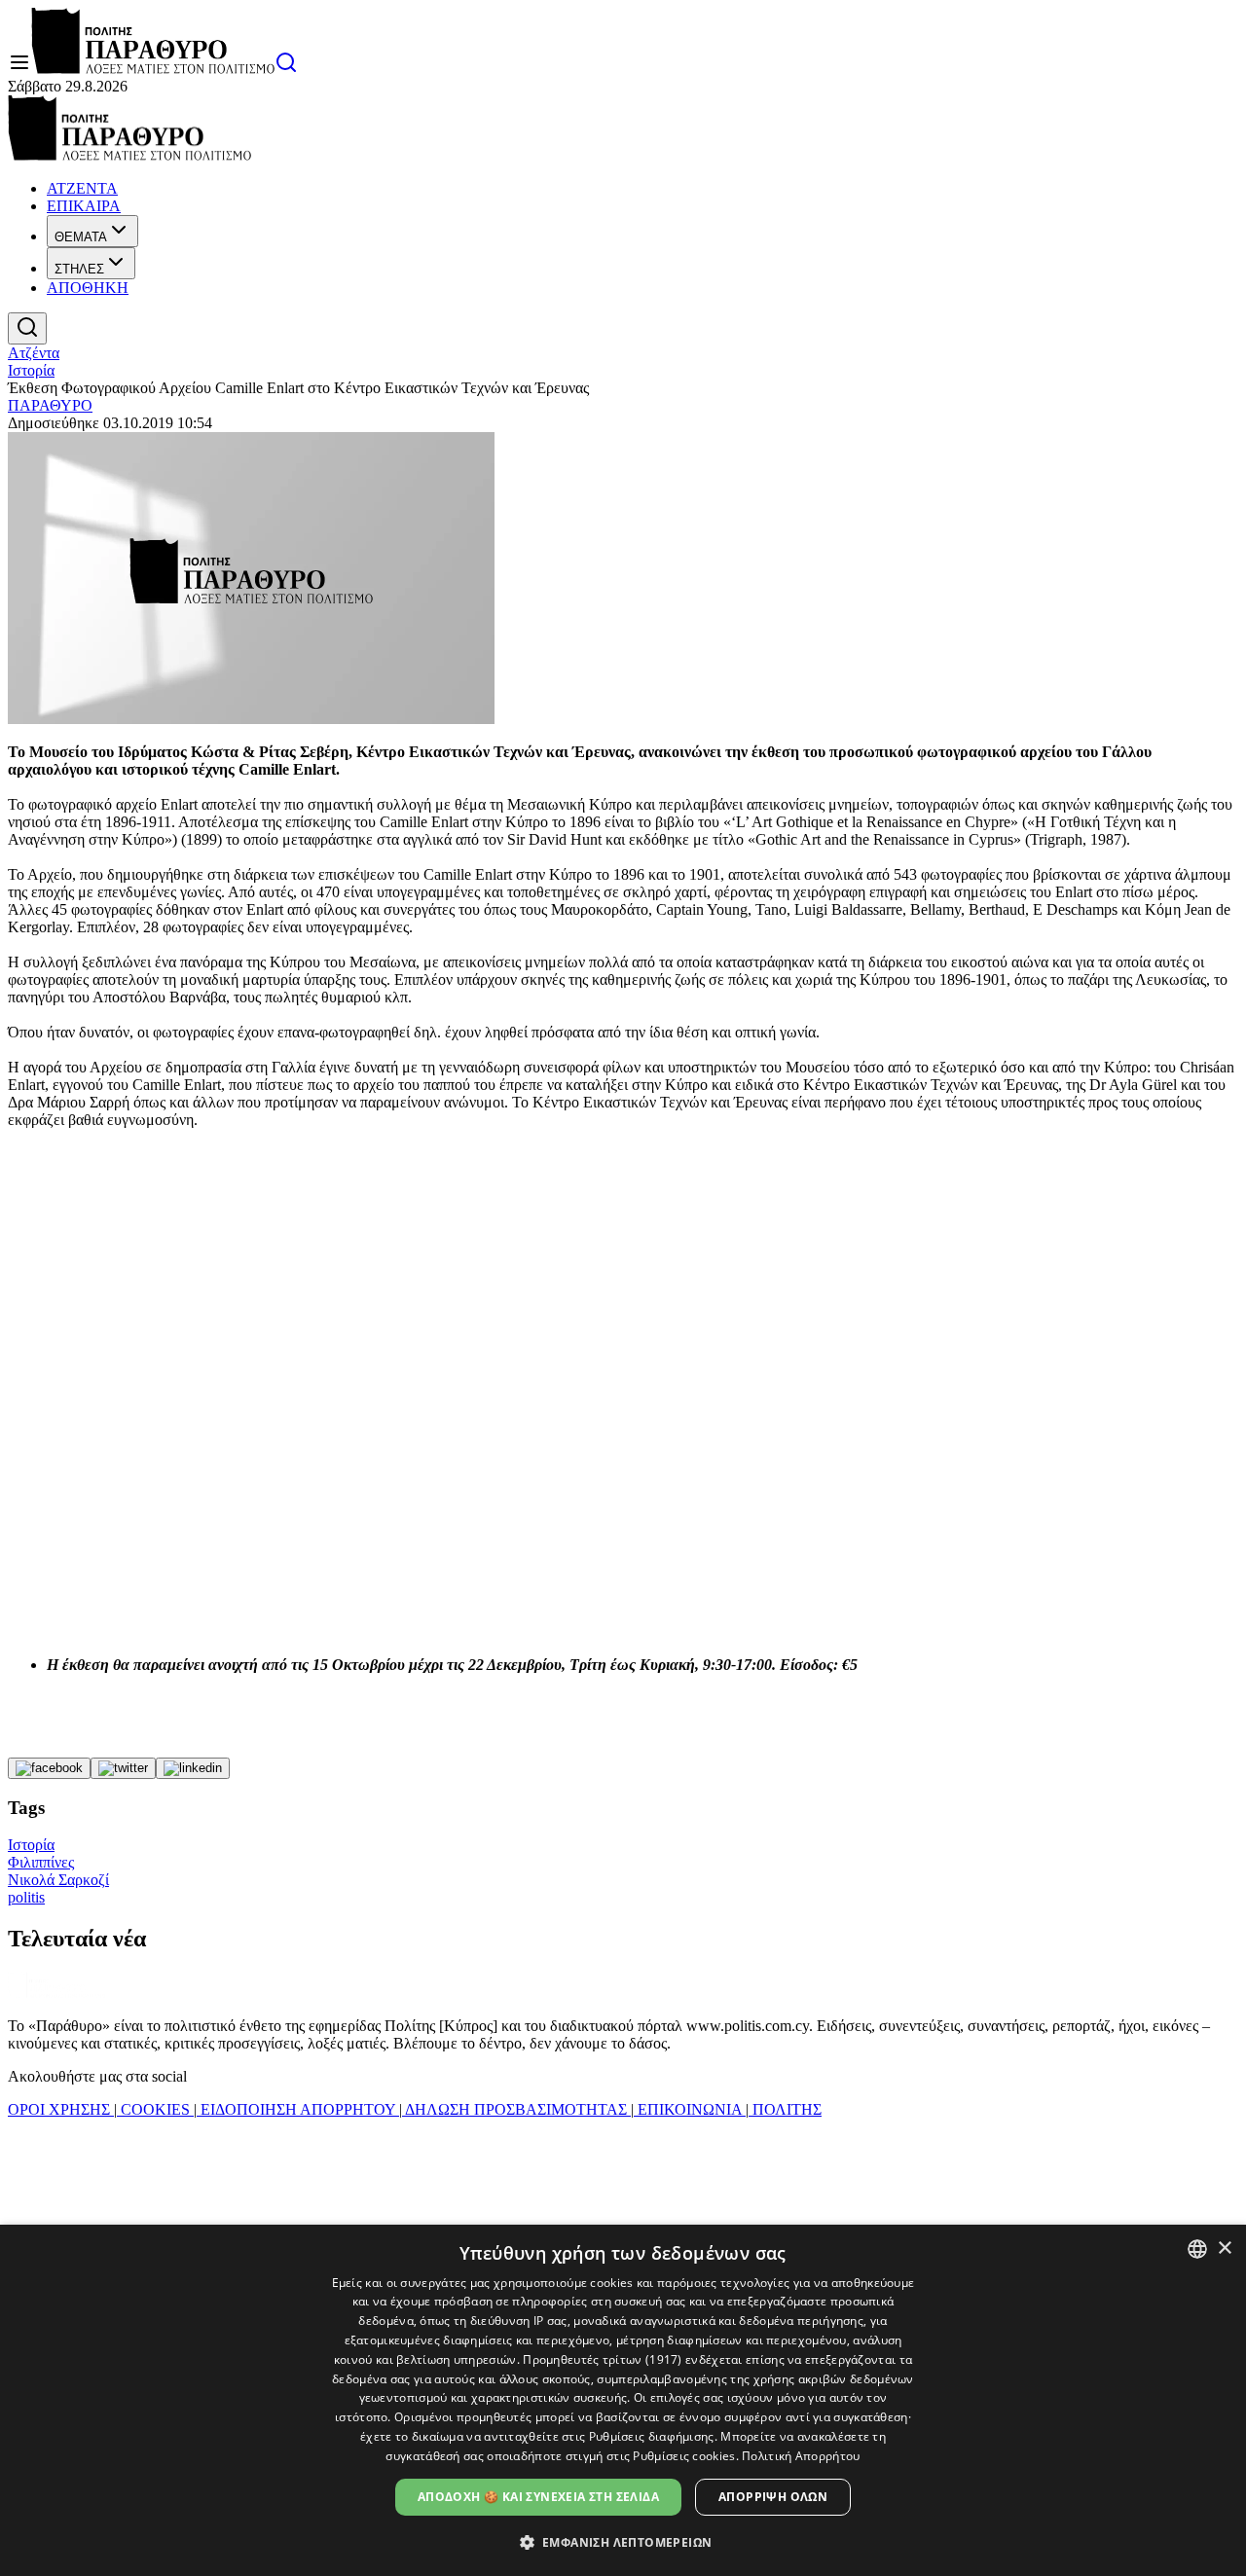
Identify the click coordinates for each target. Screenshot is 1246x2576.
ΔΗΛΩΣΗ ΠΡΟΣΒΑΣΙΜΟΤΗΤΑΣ (516, 2109)
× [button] (1224, 2249)
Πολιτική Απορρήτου (801, 2456)
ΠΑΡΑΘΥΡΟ (50, 405)
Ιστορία (31, 370)
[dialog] (623, 2400)
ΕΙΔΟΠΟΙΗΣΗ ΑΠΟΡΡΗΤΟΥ (298, 2109)
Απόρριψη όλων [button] (773, 2497)
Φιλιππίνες (41, 1862)
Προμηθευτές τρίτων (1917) (603, 2359)
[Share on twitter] (123, 1768)
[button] (623, 2541)
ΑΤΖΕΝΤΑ (82, 188)
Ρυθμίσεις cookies (684, 2456)
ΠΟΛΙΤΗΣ (785, 2109)
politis (26, 1897)
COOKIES (155, 2109)
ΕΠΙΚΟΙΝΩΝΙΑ (690, 2109)
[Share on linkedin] (193, 1768)
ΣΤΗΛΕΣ (79, 269)
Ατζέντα (34, 353)
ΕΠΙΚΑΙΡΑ (84, 206)
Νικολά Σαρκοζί (58, 1880)
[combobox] (1197, 2249)
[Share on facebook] (49, 1768)
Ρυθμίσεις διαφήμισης (652, 2436)
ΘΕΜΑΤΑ (81, 237)
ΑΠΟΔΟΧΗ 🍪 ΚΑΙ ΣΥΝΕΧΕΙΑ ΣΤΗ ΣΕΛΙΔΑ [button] (538, 2497)
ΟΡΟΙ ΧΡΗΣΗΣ (61, 2109)
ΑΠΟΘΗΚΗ (88, 288)
